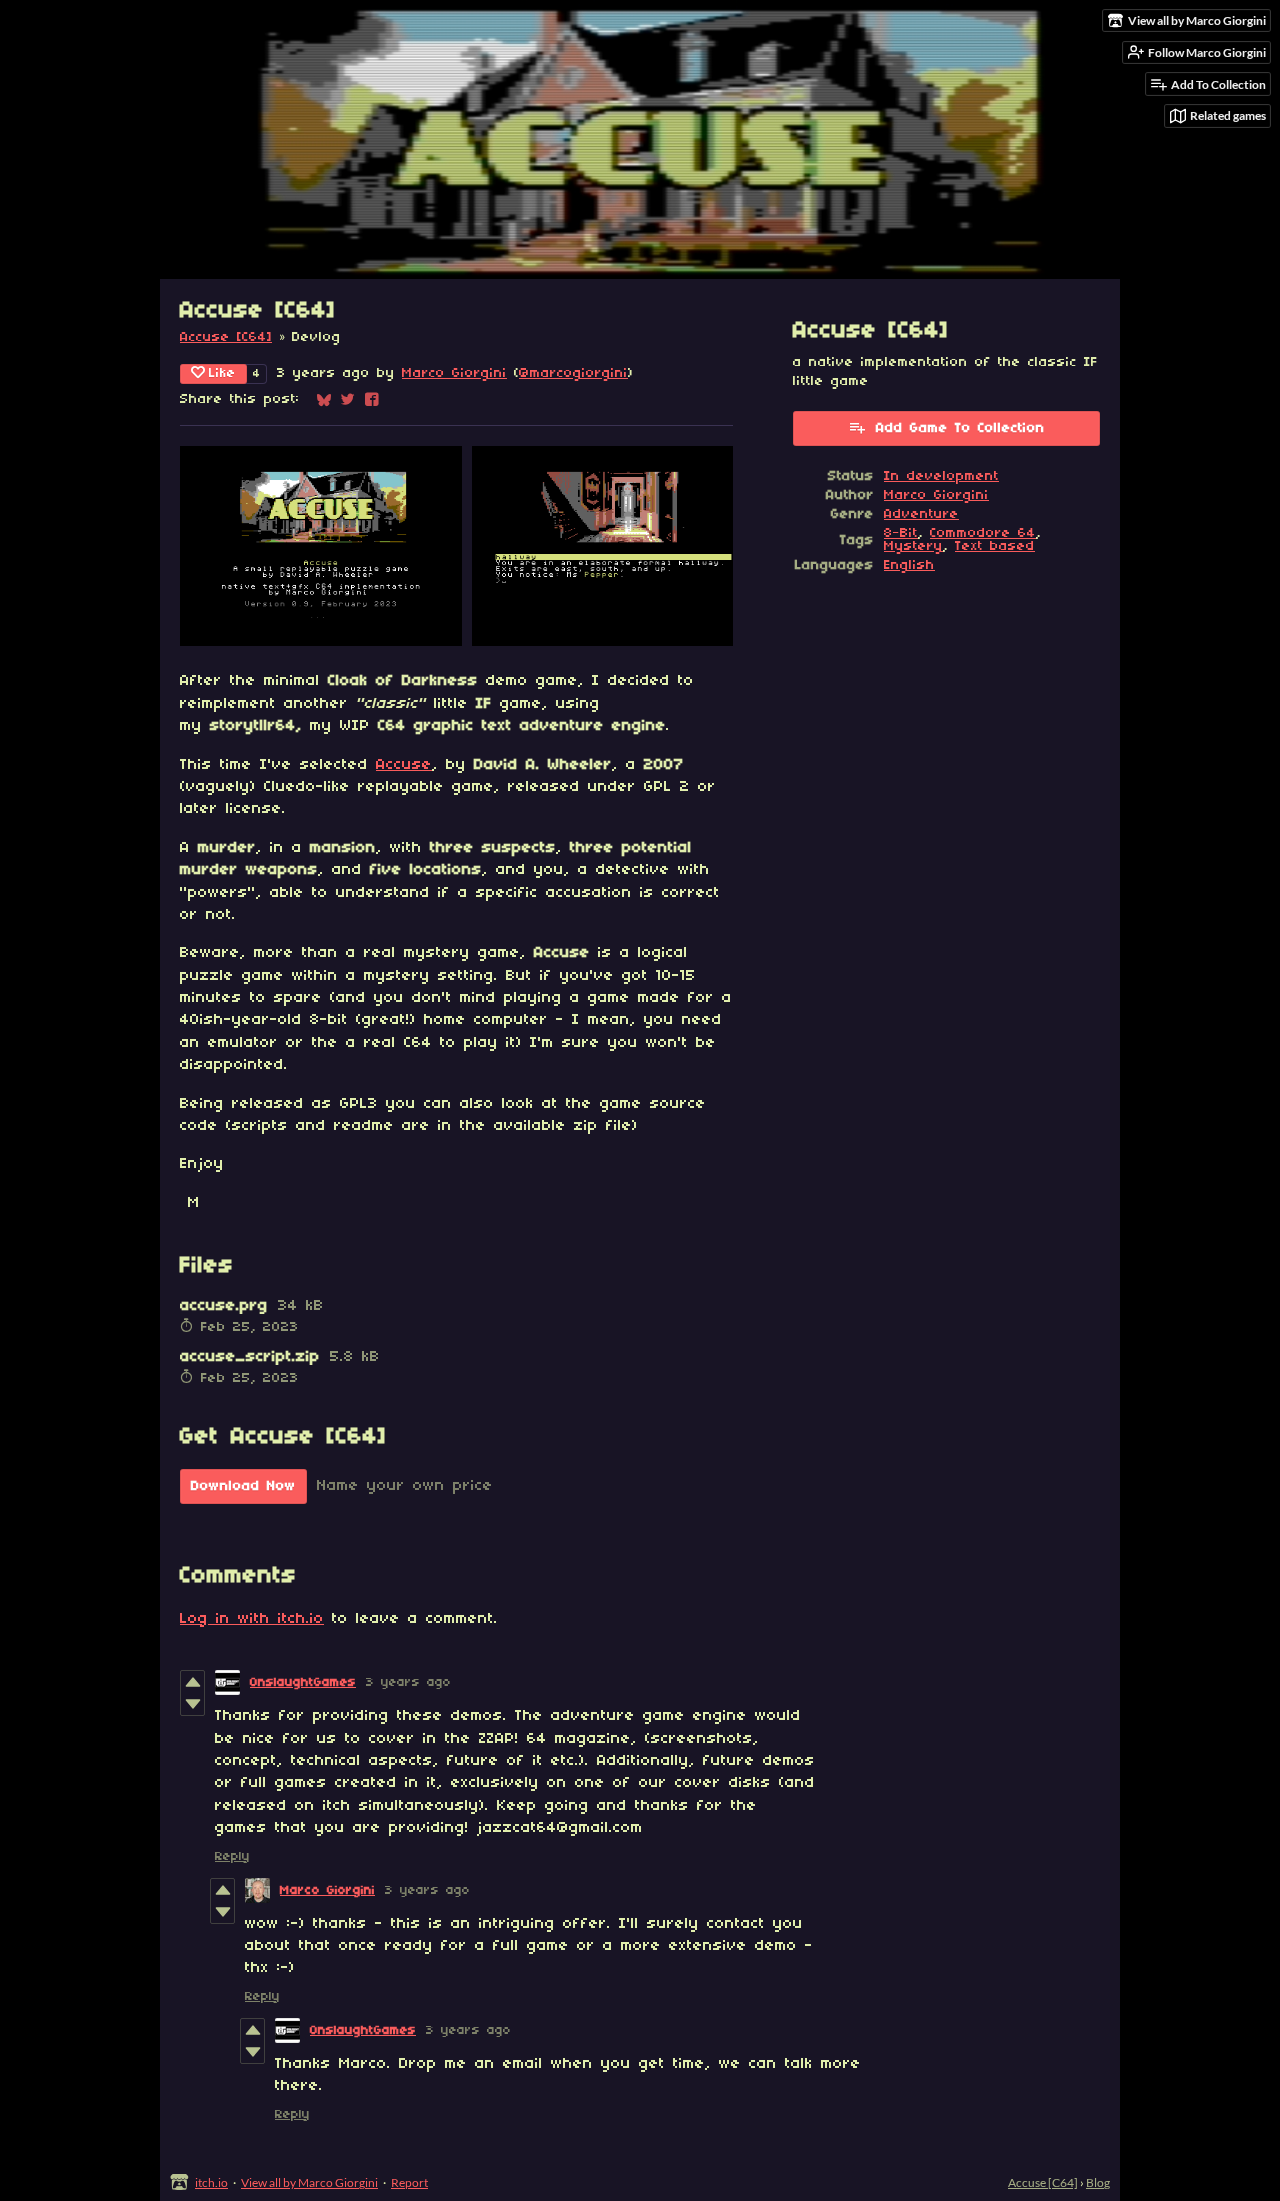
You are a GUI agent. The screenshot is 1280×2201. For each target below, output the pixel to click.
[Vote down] (192, 1704)
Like (222, 373)
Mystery (913, 546)
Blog (1098, 2182)
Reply (232, 1856)
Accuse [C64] (226, 337)
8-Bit (901, 533)
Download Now (243, 1486)
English (909, 565)
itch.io (211, 2182)
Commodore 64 (983, 533)
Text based (995, 546)
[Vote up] (192, 1682)
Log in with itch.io (252, 1619)
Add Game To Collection (960, 428)
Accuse (404, 765)
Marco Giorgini (454, 373)
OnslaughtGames (303, 1682)
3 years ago (408, 1682)
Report (409, 2182)
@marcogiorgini (573, 373)
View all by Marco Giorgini (309, 2182)
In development (941, 476)
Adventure (921, 514)
